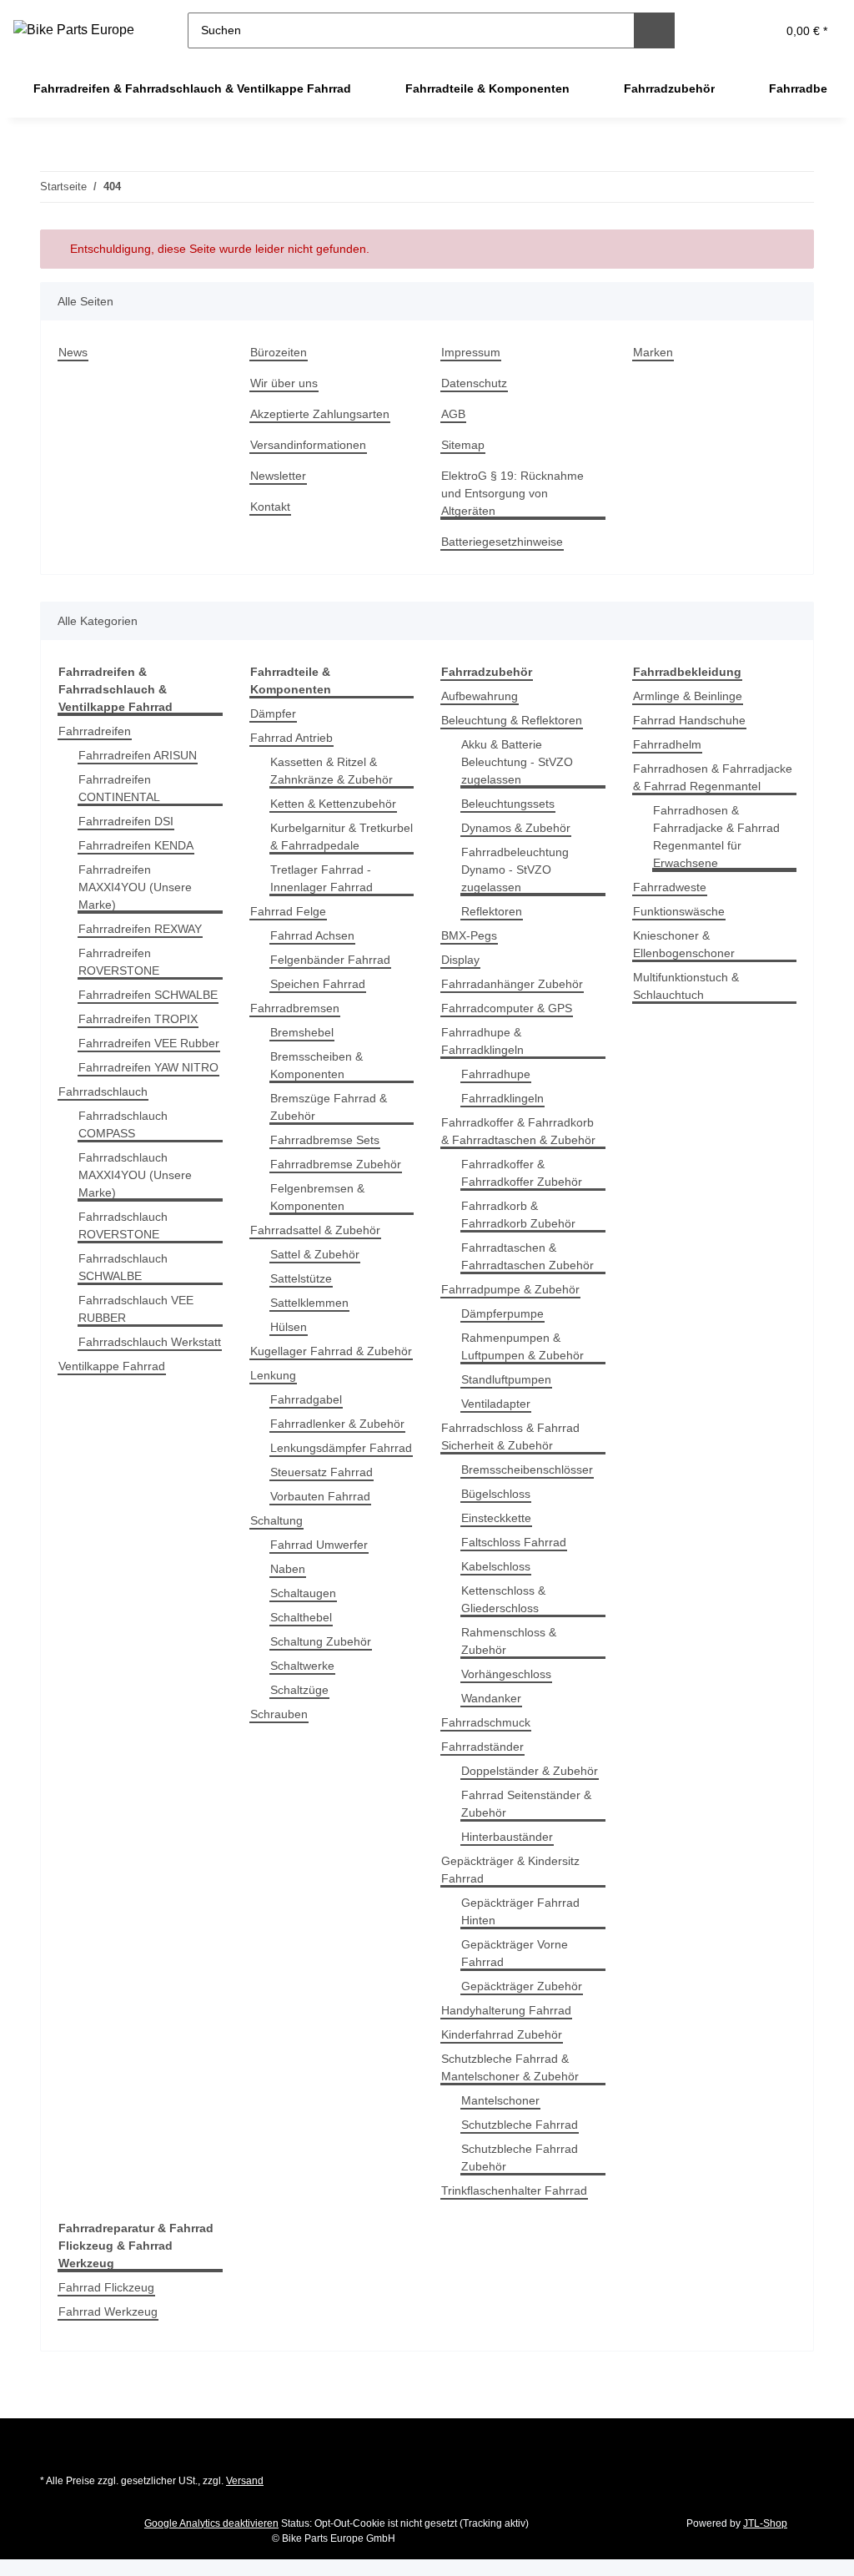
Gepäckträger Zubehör (522, 1986)
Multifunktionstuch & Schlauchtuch (686, 986)
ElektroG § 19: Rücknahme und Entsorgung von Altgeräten (512, 493)
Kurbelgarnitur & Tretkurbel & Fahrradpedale (342, 837)
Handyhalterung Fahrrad (506, 2010)
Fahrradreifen (95, 731)
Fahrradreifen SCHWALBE (148, 995)
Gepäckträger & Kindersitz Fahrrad (510, 1870)
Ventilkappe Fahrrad (112, 1366)
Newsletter (278, 476)
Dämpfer (273, 713)
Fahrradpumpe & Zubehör (510, 1289)
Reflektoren (492, 911)
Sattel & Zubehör (315, 1254)
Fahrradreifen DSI (126, 821)
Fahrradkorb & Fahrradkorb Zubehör (518, 1215)
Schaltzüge (299, 1690)
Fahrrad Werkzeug (108, 2311)
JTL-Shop (765, 2523)
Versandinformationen (308, 445)
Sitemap (463, 445)
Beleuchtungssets (508, 804)
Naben (288, 1569)
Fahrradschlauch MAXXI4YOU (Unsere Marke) (135, 1175)
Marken (653, 352)
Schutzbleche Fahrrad (520, 2125)
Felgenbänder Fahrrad (330, 960)
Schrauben (279, 1714)
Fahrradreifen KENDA (136, 845)
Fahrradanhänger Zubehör (512, 984)
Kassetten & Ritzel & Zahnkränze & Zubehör (332, 771)
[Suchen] (654, 30)
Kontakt (270, 507)
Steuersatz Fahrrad (322, 1472)
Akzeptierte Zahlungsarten (320, 414)
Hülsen (289, 1327)
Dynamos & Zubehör (516, 828)
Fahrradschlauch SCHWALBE (123, 1267)
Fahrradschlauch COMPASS (123, 1124)
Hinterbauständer (507, 1837)
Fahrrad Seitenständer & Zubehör (526, 1804)
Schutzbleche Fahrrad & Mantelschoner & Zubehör (510, 2067)
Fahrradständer (482, 1747)
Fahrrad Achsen (312, 935)
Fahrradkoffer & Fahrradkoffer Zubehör (522, 1173)
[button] (722, 30)
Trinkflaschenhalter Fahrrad (514, 2190)
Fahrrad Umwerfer (319, 1545)
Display (460, 960)
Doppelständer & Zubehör (530, 1771)
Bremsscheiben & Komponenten (316, 1065)
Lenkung (273, 1375)
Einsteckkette (496, 1518)
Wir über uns (284, 383)
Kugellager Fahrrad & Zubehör (331, 1351)
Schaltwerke (302, 1666)
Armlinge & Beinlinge (688, 696)
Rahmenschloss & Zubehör (509, 1641)
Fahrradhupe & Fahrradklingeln (482, 1041)
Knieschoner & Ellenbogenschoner (684, 944)
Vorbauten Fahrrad (320, 1496)
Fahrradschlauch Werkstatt (150, 1342)
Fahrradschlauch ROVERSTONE (123, 1225)
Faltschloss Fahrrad (514, 1542)
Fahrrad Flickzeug (106, 2287)
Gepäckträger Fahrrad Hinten (520, 1911)
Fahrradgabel (306, 1399)
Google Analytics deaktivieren (211, 2523)
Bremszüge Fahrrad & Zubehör (329, 1107)
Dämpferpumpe (502, 1313)
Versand (245, 2481)
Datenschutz (474, 383)
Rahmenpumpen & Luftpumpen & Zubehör (522, 1346)
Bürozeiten (279, 352)
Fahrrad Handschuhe (689, 720)
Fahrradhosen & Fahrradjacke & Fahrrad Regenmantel (713, 777)
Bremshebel (302, 1032)
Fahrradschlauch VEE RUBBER (136, 1309)
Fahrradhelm (667, 744)
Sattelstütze (301, 1278)
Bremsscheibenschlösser (527, 1469)
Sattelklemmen (309, 1303)
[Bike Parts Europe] (74, 30)
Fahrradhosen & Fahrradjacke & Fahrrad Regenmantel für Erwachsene (716, 837)
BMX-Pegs (469, 935)
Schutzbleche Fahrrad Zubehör (520, 2158)
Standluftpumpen (506, 1379)
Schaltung (276, 1520)
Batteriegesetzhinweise (502, 542)
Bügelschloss (496, 1494)
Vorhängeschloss (506, 1674)
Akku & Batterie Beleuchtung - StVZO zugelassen (517, 762)
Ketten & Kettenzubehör (333, 804)
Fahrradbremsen (295, 1008)
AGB (453, 414)
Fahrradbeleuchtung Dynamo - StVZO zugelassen (515, 870)
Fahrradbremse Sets (325, 1140)
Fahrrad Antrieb (291, 738)
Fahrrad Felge (288, 911)
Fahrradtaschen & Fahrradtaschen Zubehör (527, 1256)
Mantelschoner (500, 2100)
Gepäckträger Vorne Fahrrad (515, 1953)
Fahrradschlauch (103, 1091)
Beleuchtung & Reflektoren (512, 720)
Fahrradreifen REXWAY (140, 929)
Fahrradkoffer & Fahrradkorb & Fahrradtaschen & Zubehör (518, 1131)
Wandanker (491, 1698)
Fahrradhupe (496, 1074)
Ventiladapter (496, 1404)
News (73, 352)
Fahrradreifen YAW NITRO (148, 1067)
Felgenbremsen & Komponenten (317, 1197)
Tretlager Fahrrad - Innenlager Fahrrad (322, 878)
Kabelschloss (496, 1566)
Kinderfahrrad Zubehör (502, 2034)
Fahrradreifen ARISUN (138, 755)
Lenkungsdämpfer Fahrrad (341, 1448)
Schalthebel (301, 1617)
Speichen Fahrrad (318, 984)
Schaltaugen (303, 1593)
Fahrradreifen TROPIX (138, 1019)
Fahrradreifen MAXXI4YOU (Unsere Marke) (135, 887)
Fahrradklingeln (502, 1098)
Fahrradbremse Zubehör (336, 1164)
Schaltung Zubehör (321, 1641)
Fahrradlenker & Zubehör (337, 1424)
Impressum (471, 352)
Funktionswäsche (679, 911)
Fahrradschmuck (486, 1722)
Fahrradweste (670, 887)
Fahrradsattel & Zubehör (315, 1230)
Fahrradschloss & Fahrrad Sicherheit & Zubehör (510, 1437)
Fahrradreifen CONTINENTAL (119, 788)
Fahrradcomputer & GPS (507, 1008)
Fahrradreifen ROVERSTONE (119, 962)
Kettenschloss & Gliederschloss (503, 1599)
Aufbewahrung (480, 696)
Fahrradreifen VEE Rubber (149, 1043)
